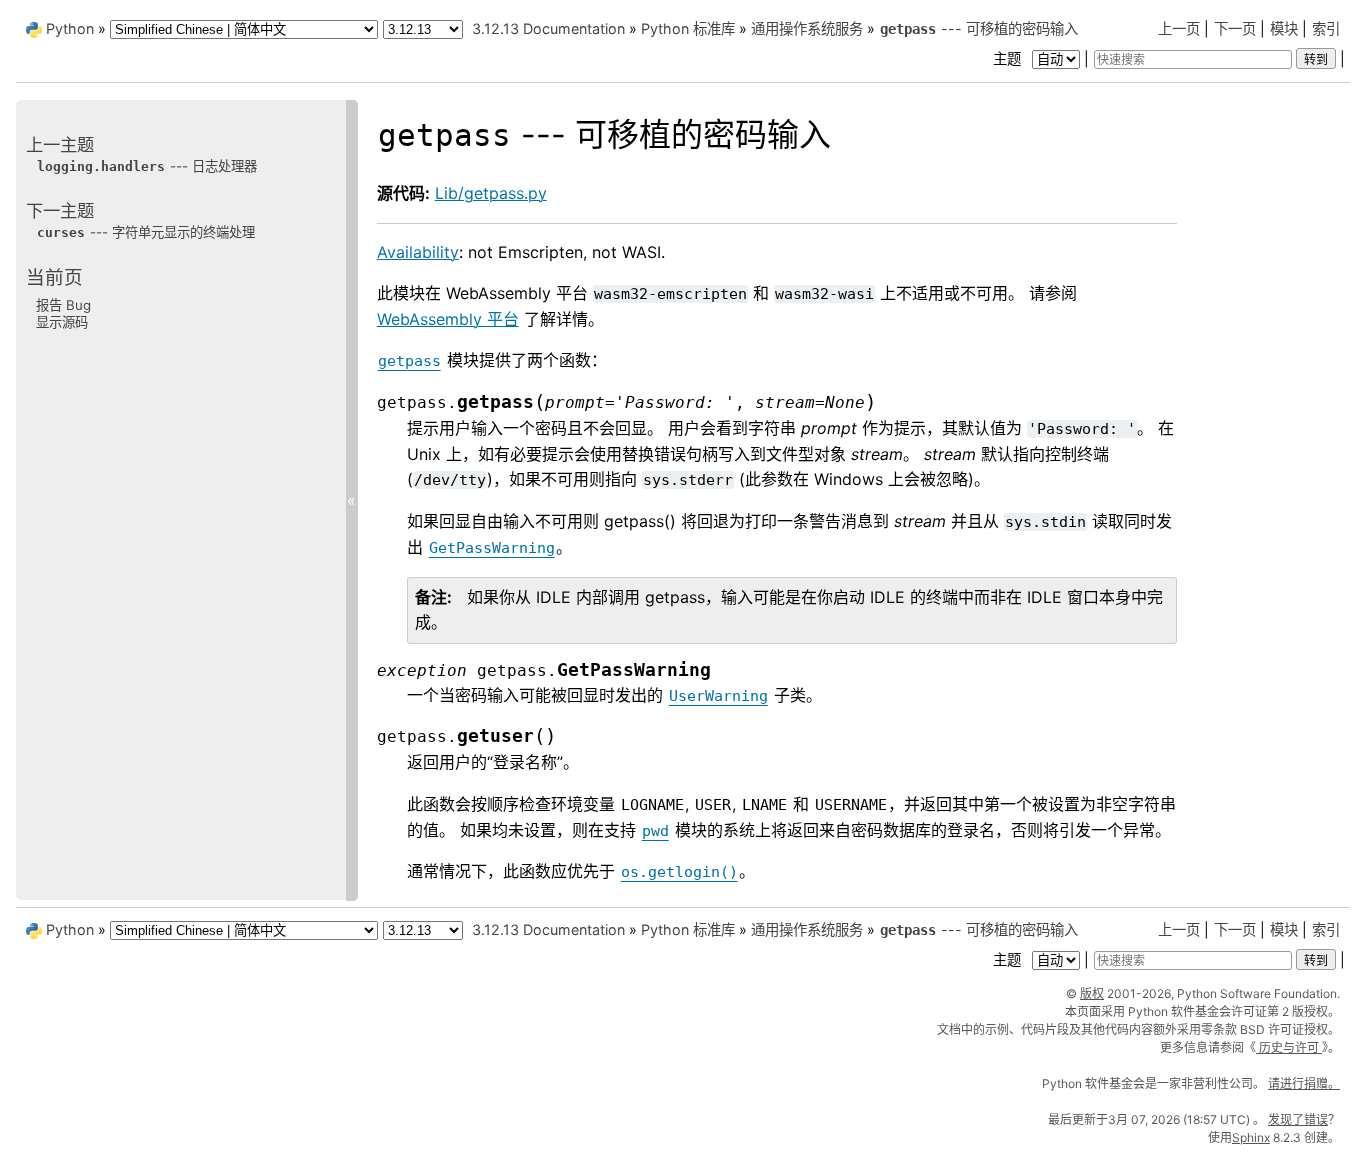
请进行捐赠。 (1304, 1083)
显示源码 (62, 322)
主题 (1009, 58)
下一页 (1235, 28)
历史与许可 (1289, 1047)
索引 (1326, 28)
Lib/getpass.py (491, 193)
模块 (1284, 28)
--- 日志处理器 (147, 166)
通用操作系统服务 (807, 28)
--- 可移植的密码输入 (979, 28)
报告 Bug (63, 304)
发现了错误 (1298, 1119)
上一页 (1179, 28)
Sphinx (1251, 1137)
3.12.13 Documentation (548, 28)
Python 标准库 (688, 28)
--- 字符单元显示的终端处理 (146, 232)
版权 (1092, 993)
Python (70, 28)
